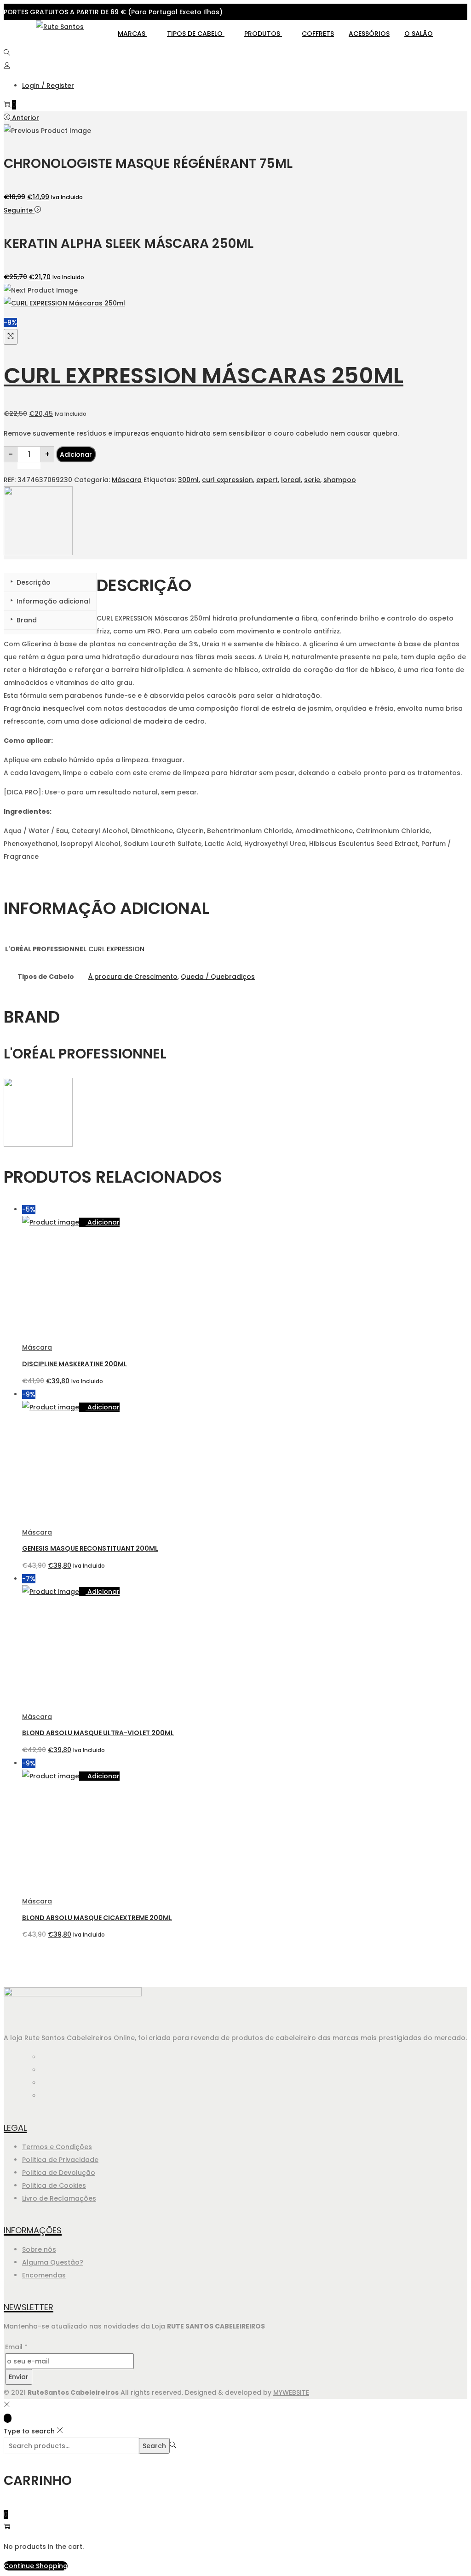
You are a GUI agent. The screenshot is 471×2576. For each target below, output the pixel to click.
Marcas (132, 34)
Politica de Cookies (54, 2185)
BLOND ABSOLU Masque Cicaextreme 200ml (97, 1918)
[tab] (50, 583)
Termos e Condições (57, 2147)
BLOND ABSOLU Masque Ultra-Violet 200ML (98, 1733)
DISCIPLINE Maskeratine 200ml (75, 1364)
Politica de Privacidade (60, 2160)
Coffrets (318, 34)
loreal (291, 480)
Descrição (33, 582)
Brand (26, 620)
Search (154, 2446)
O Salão (419, 34)
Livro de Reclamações (59, 2198)
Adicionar (76, 454)
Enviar (19, 2377)
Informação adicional (52, 601)
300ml (188, 480)
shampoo (340, 480)
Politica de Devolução (59, 2173)
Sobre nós (39, 2249)
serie (312, 480)
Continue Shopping (36, 2566)
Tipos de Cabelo (196, 34)
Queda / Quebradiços (218, 977)
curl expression (227, 480)
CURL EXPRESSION (116, 949)
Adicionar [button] (103, 1222)
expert (267, 480)
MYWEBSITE (291, 2392)
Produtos (263, 34)
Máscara (127, 480)
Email (16, 2347)
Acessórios (369, 34)
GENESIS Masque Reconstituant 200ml (90, 1548)
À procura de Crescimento (133, 977)
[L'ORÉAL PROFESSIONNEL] (38, 553)
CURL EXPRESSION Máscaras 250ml (204, 376)
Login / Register (48, 86)
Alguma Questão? (53, 2262)
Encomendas (44, 2275)
